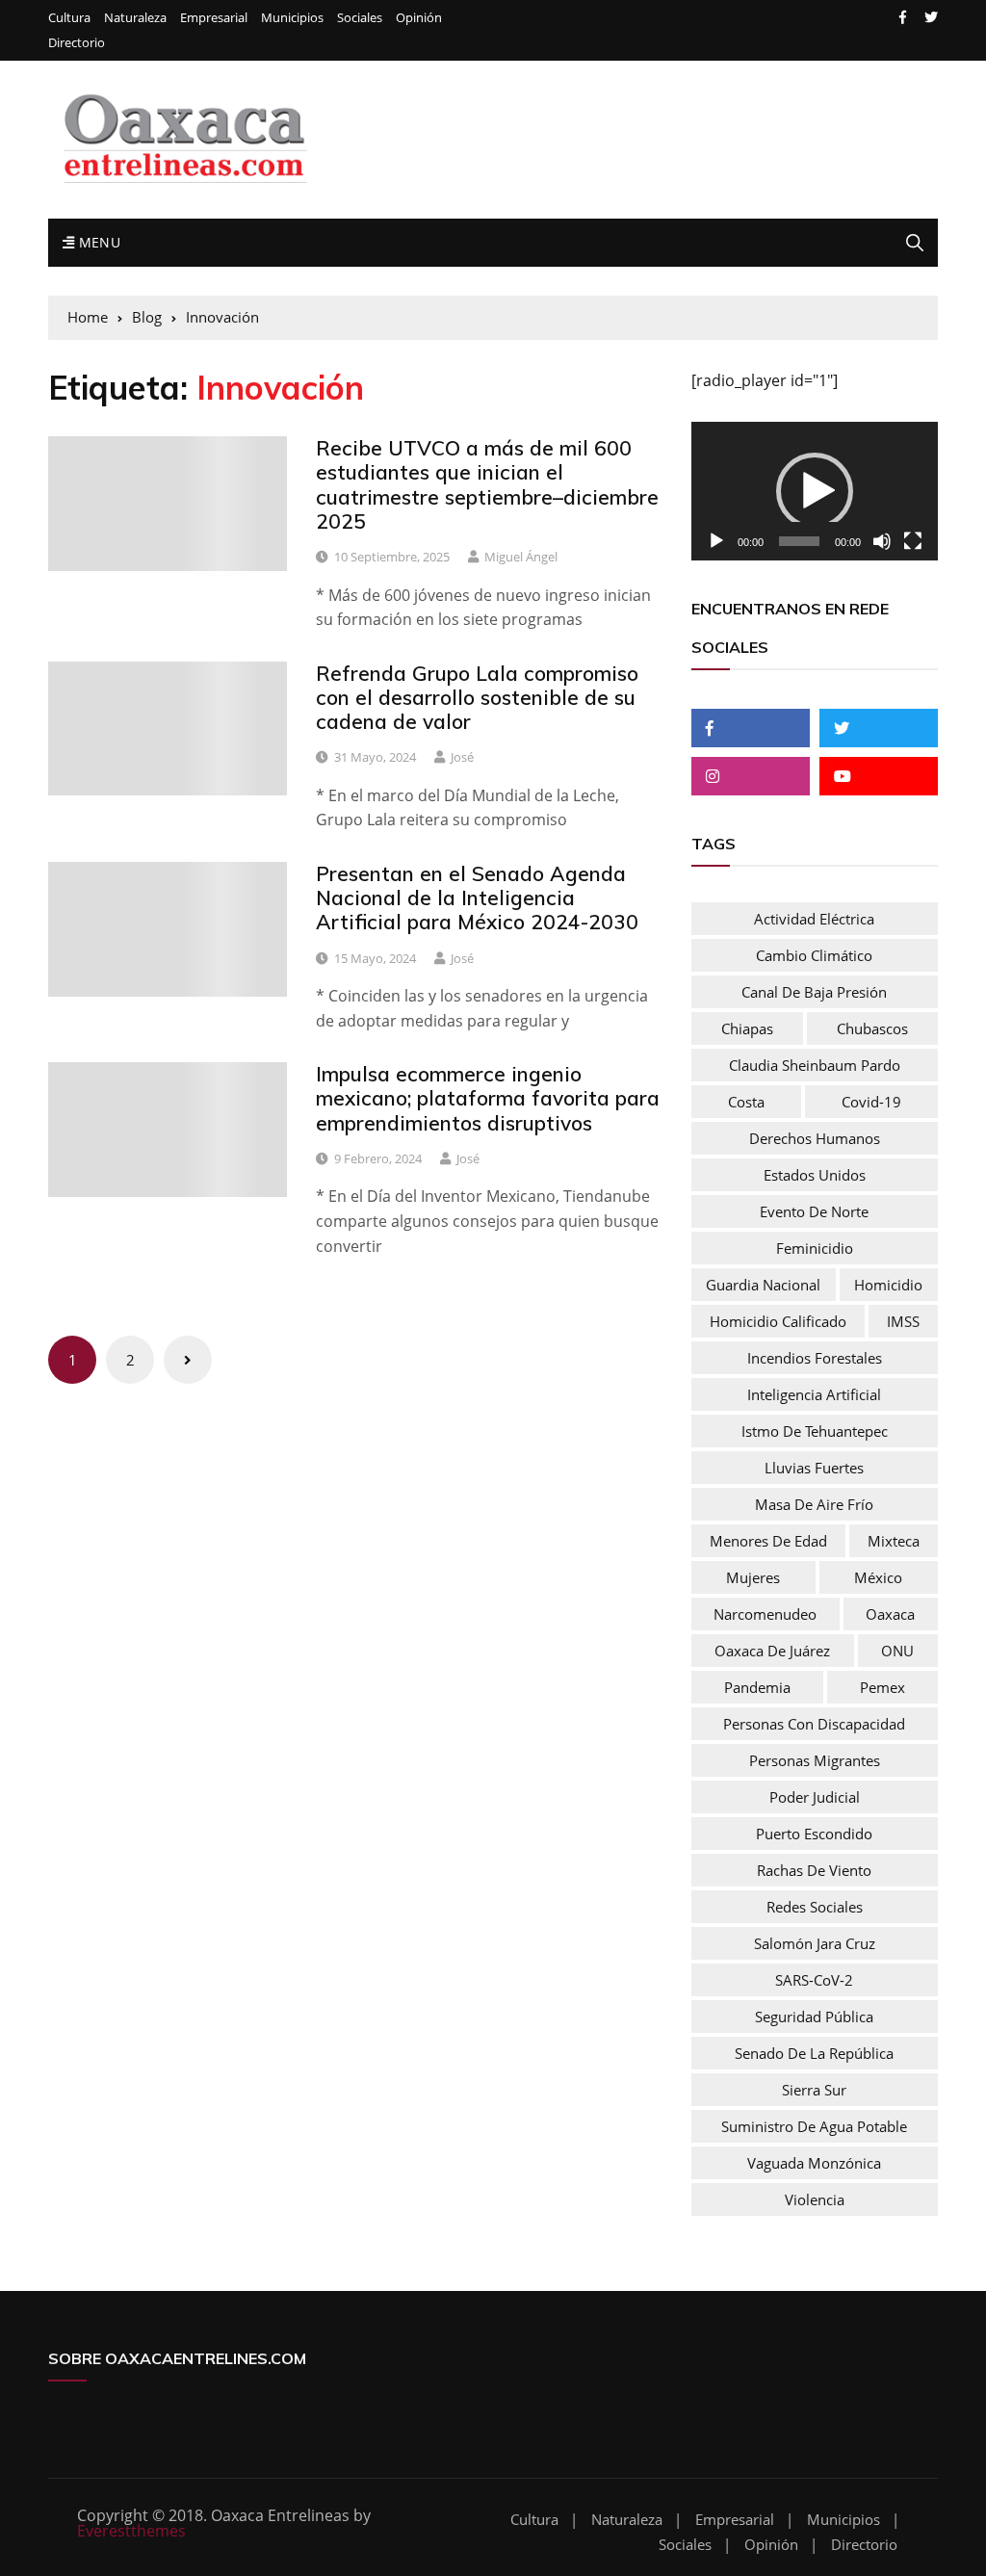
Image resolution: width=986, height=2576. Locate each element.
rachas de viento (814, 1870)
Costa (746, 1102)
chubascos (872, 1028)
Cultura (69, 18)
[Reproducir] (716, 541)
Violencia (815, 2199)
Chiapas (747, 1028)
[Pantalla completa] (913, 541)
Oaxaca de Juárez (772, 1651)
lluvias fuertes (814, 1468)
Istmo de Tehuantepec (815, 1431)
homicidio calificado (778, 1321)
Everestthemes (131, 2531)
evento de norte (814, 1211)
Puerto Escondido (814, 1834)
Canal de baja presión (814, 992)
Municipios (292, 18)
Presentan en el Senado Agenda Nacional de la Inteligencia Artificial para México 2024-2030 (477, 898)
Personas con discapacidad (814, 1724)
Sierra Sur (814, 2090)
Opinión (419, 18)
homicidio (888, 1285)
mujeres (753, 1577)
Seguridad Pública (814, 2017)
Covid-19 (871, 1102)
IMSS (903, 1321)
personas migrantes (815, 1760)
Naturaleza (135, 18)
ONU (897, 1651)
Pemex (882, 1687)
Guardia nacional (763, 1285)
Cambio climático (814, 955)
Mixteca (894, 1541)
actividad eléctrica (814, 919)
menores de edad (768, 1541)
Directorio (77, 43)
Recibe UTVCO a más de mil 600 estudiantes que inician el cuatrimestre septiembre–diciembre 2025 (487, 484)
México (878, 1577)
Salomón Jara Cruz (815, 1943)
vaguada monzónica (814, 2163)
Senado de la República (814, 2053)
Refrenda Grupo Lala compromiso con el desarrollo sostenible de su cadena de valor (477, 697)
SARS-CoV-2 (814, 1980)
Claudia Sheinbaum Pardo (815, 1065)
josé (462, 757)
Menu (97, 242)
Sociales (360, 18)
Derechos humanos (815, 1138)
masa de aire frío (814, 1504)
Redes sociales (815, 1907)
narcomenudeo (765, 1614)
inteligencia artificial (814, 1394)
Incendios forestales (815, 1358)
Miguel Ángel (521, 557)
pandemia (757, 1687)
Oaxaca (890, 1614)
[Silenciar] (882, 541)
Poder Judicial (815, 1797)
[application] (815, 491)
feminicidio (815, 1248)
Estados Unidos (815, 1175)
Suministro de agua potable (814, 2126)
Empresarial (214, 18)
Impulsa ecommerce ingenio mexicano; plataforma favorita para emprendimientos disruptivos (488, 1098)
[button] (815, 491)
